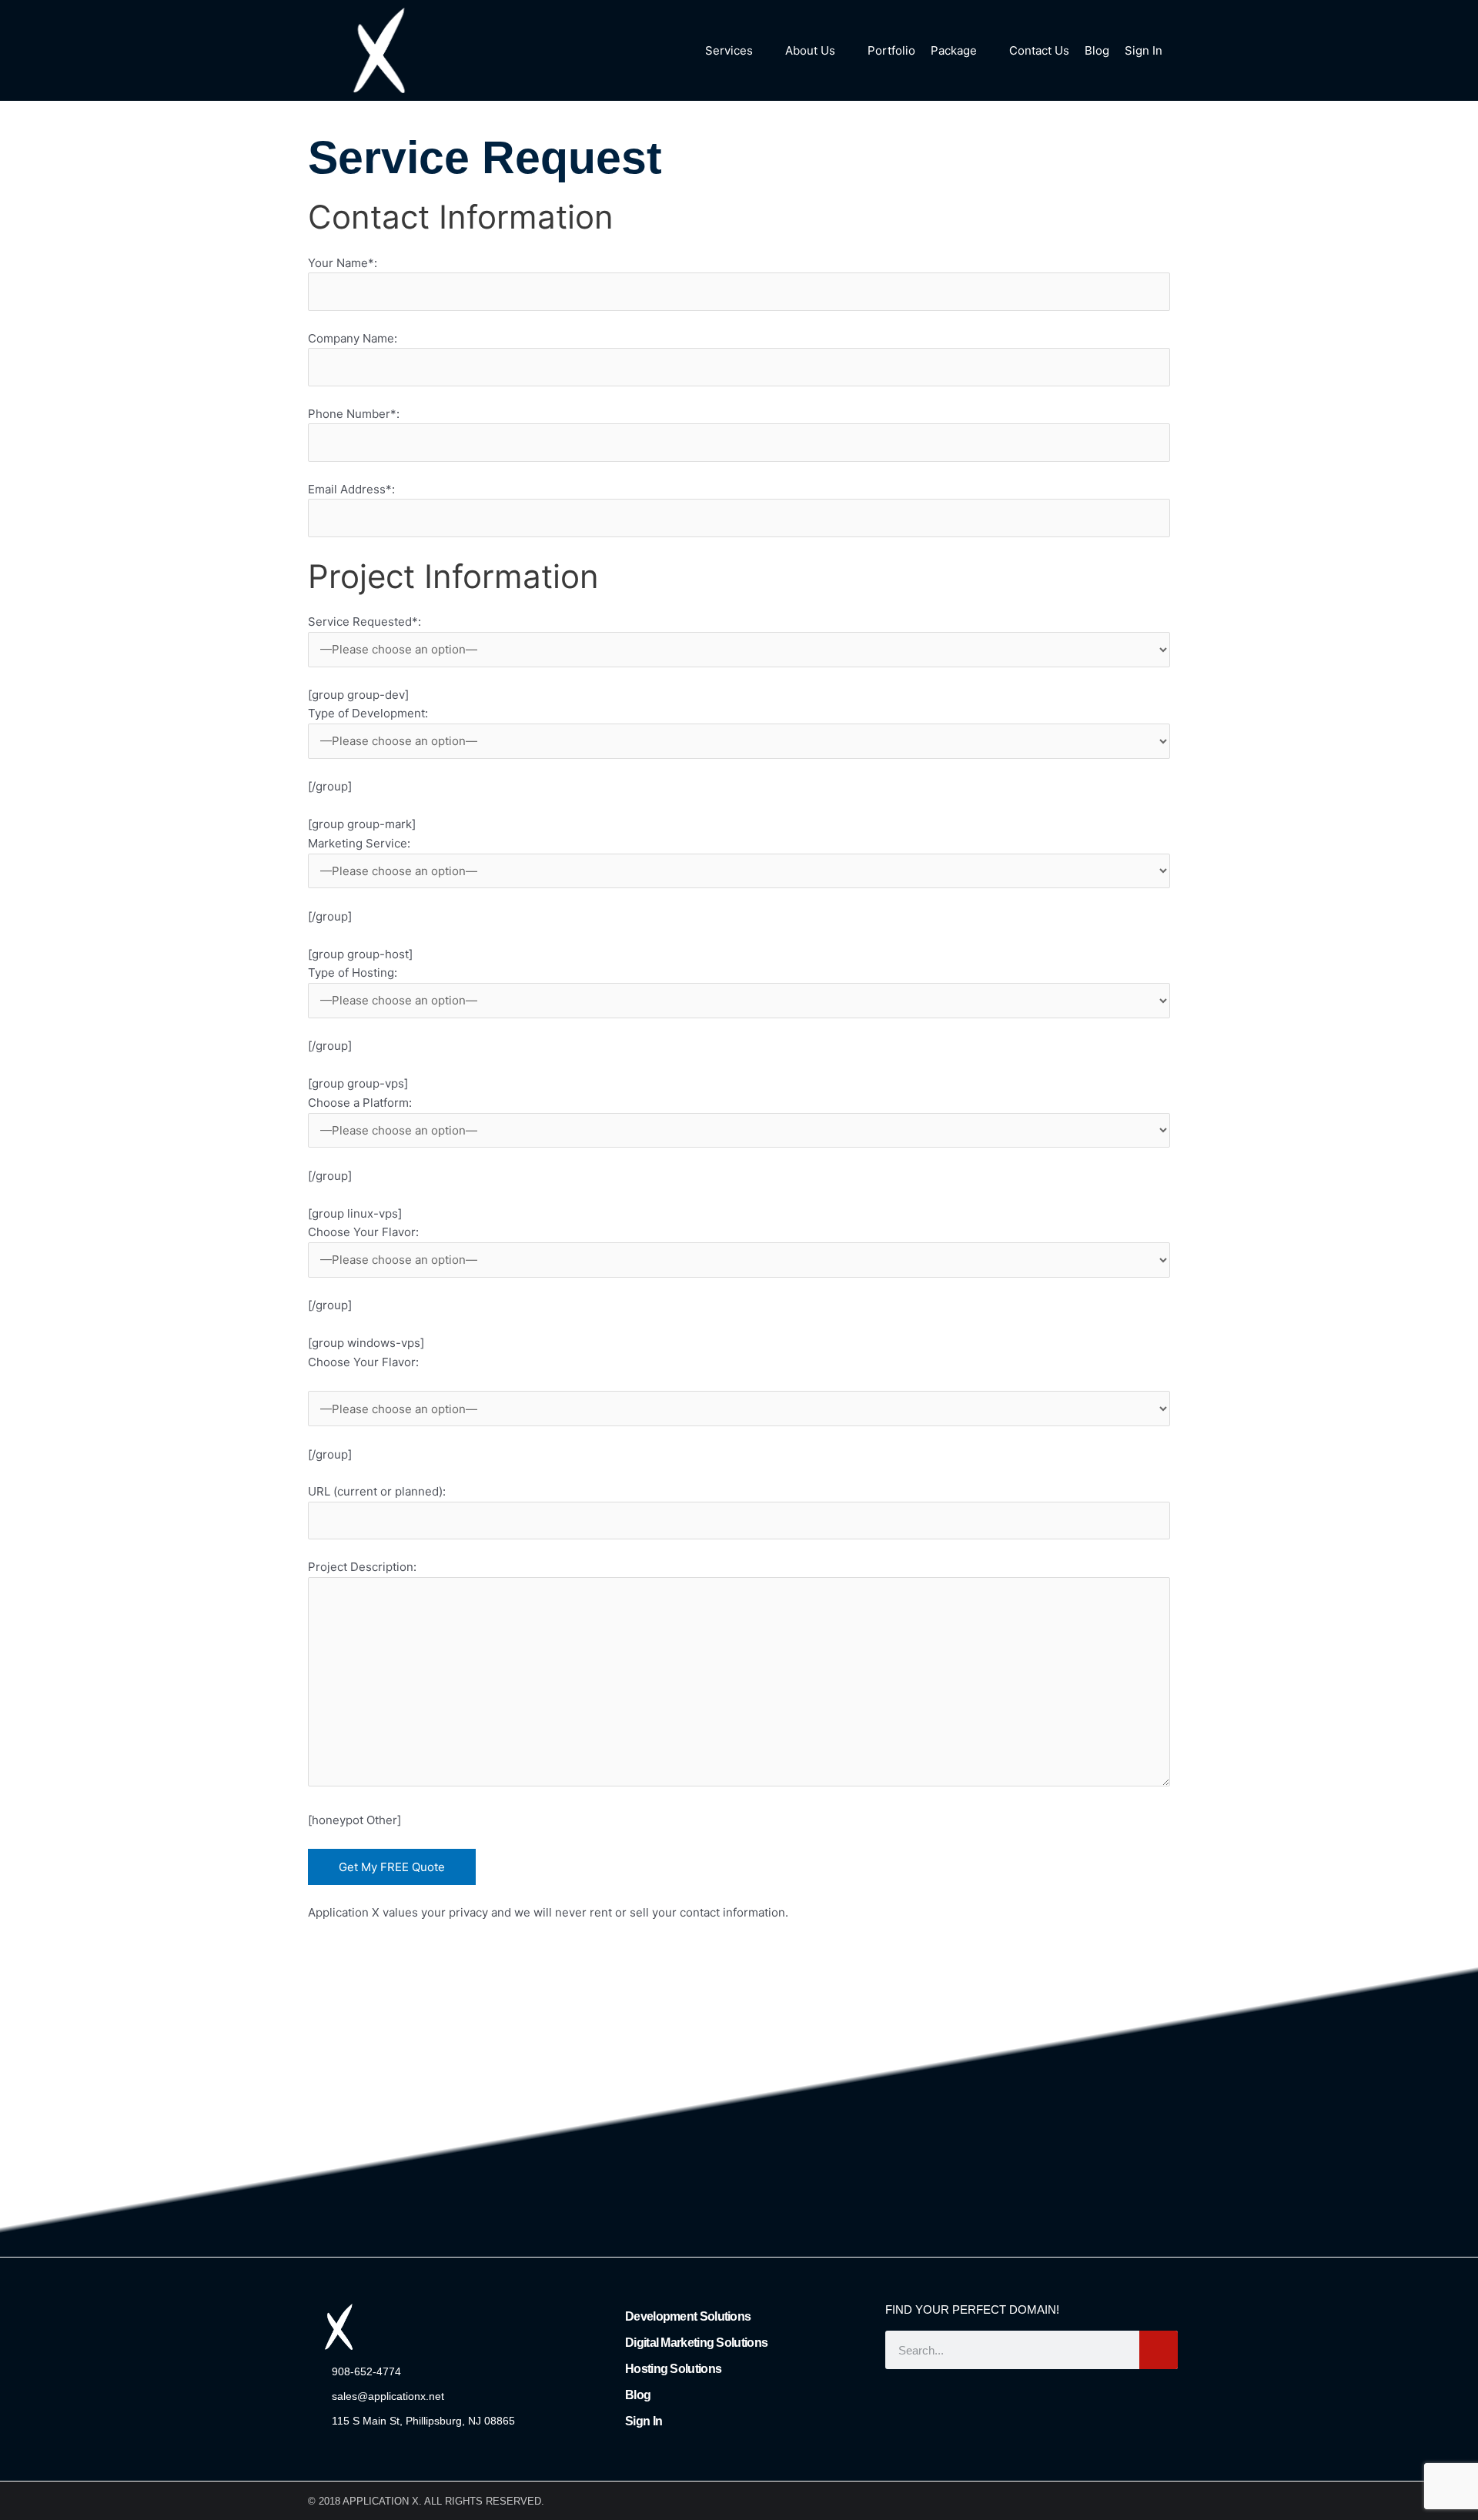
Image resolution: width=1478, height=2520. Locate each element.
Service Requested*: (364, 622)
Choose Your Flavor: (363, 1232)
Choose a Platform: (360, 1103)
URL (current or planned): (377, 1491)
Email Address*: (351, 489)
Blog (638, 2395)
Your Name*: (343, 263)
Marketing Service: (359, 843)
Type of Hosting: (353, 973)
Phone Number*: (354, 414)
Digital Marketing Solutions (696, 2343)
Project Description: (362, 1567)
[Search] (1159, 2350)
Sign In (644, 2421)
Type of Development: (368, 713)
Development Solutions (688, 2316)
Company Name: (353, 338)
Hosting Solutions (673, 2369)
